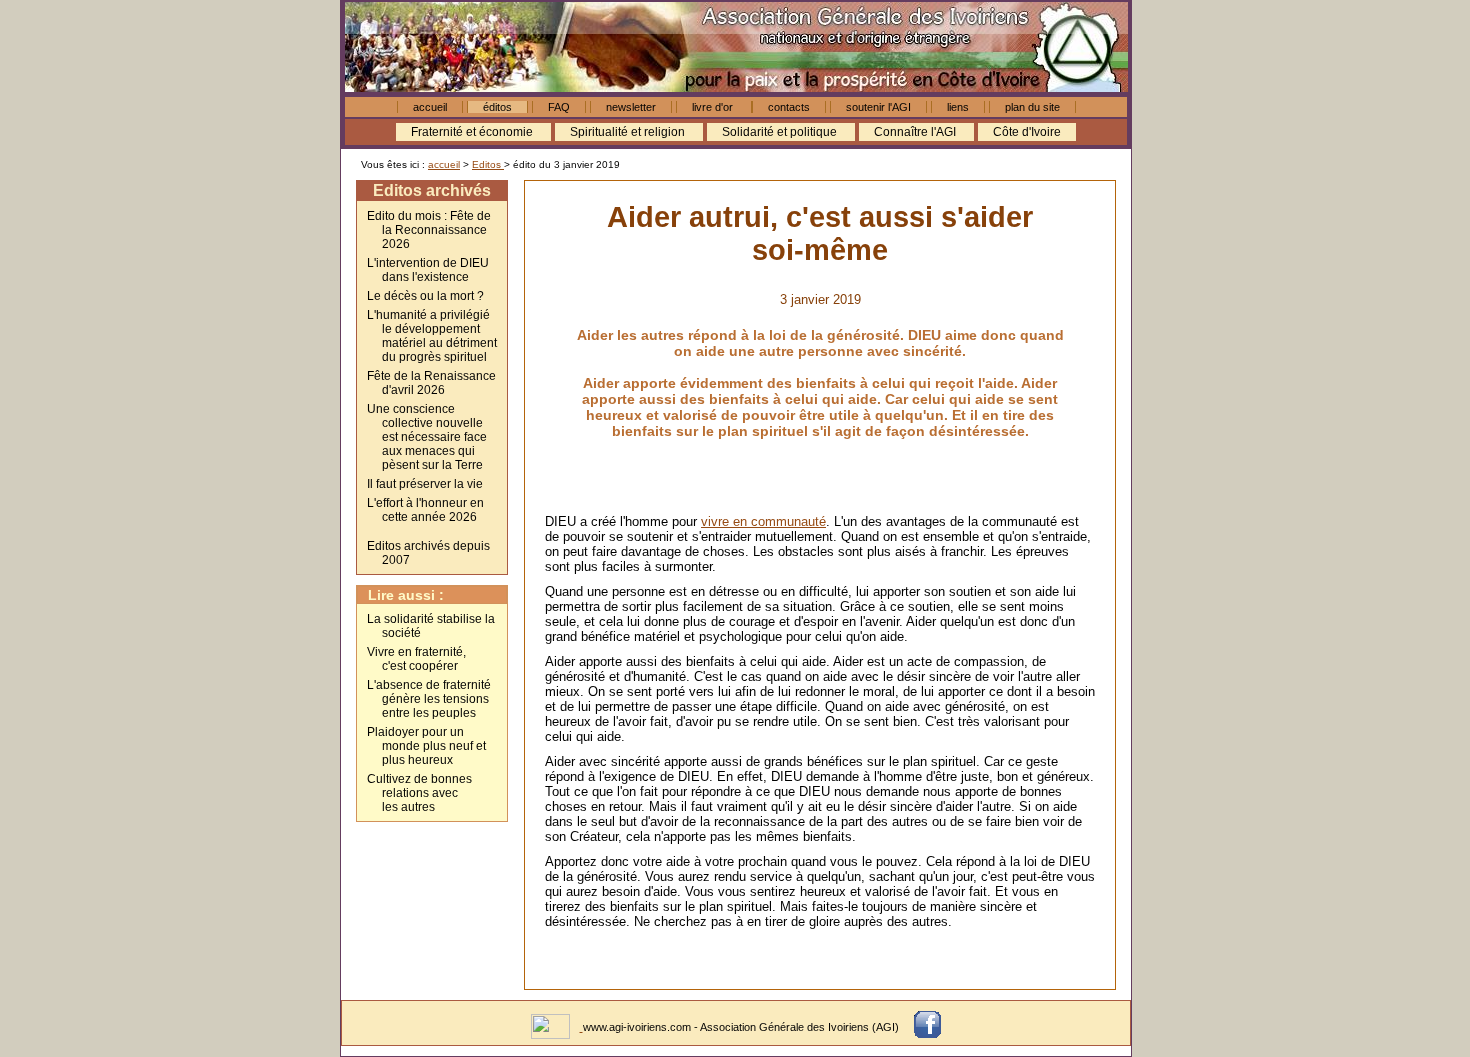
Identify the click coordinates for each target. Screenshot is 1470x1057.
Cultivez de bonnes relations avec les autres (419, 793)
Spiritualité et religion (629, 132)
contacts (789, 107)
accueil (430, 107)
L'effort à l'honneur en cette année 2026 (425, 510)
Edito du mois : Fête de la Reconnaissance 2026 (429, 230)
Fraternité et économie (473, 132)
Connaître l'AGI (916, 132)
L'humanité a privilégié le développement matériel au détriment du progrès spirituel (432, 336)
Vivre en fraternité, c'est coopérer (416, 659)
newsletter (631, 107)
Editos (488, 164)
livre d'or (714, 107)
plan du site (1032, 107)
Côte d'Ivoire (1027, 132)
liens (958, 107)
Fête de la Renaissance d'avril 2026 (431, 383)
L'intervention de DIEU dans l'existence (428, 270)
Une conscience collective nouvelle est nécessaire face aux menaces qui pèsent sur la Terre (427, 437)
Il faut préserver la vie (425, 484)
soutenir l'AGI (878, 107)
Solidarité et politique (781, 132)
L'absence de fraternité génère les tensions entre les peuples (429, 699)
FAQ (559, 107)
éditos (497, 107)
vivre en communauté (763, 521)
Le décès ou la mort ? (425, 296)
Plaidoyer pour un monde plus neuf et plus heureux (426, 746)
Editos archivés (432, 190)
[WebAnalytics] (552, 1027)
